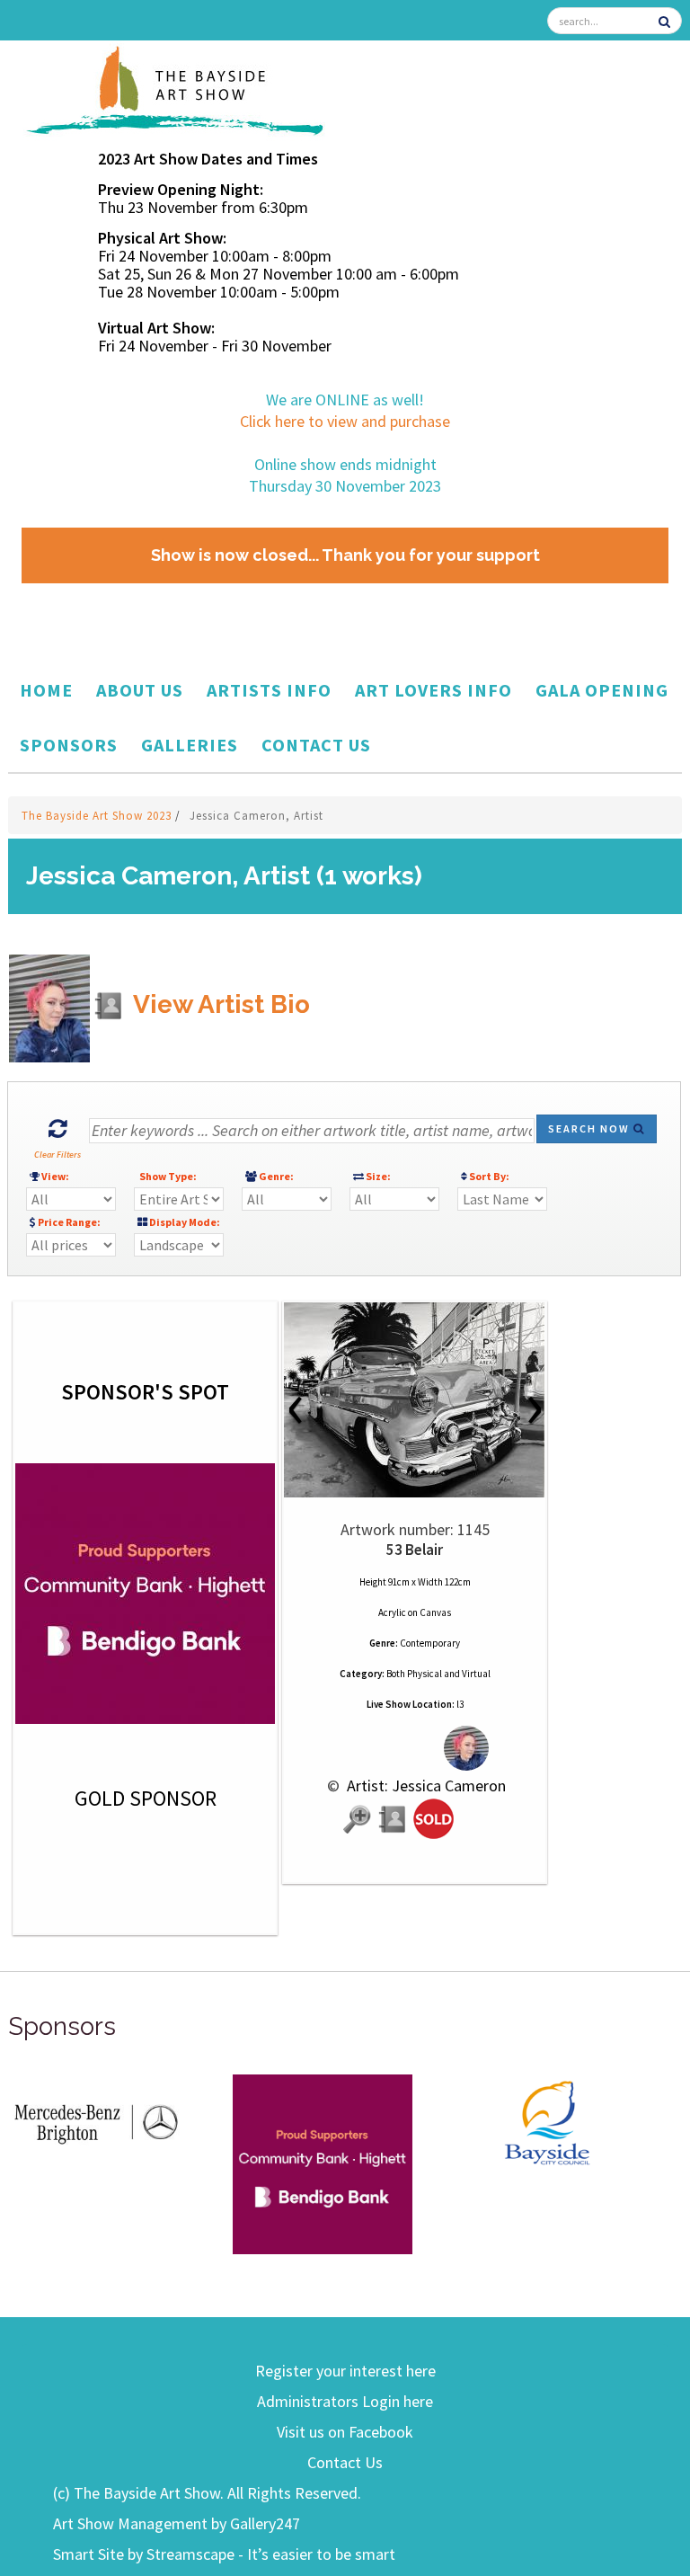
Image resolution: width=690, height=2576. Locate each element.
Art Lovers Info (433, 690)
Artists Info (269, 690)
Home (46, 690)
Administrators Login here (345, 2401)
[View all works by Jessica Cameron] (415, 1749)
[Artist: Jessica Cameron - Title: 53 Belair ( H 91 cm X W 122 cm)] (415, 1400)
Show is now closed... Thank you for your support (345, 555)
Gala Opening (602, 690)
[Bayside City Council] (547, 2120)
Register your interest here (345, 2371)
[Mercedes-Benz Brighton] (98, 2120)
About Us (140, 690)
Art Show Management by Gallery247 (177, 2523)
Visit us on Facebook (345, 2432)
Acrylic (392, 1612)
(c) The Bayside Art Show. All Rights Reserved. (207, 2493)
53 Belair (415, 1550)
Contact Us (316, 745)
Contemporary (430, 1643)
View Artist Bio (219, 1004)
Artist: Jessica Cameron (425, 1785)
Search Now (591, 1128)
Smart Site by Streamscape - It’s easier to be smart (224, 2554)
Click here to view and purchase (345, 421)
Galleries (190, 745)
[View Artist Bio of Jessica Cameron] (394, 1820)
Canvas (435, 1612)
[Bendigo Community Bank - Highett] (323, 2163)
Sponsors (69, 745)
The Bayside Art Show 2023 (98, 816)
